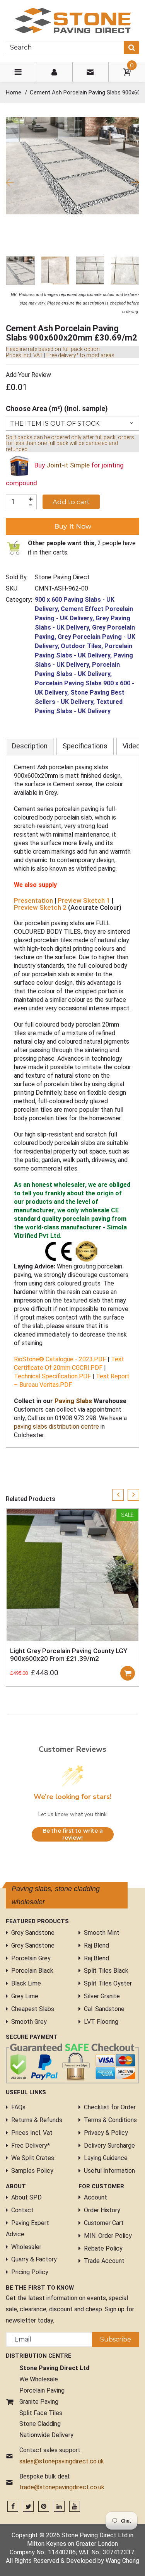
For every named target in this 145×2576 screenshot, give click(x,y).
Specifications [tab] (85, 746)
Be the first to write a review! (73, 1842)
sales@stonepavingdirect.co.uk (62, 2469)
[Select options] (128, 1673)
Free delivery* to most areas (80, 355)
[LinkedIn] (59, 2515)
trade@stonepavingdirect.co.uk (62, 2495)
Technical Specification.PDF (52, 1376)
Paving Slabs (73, 1401)
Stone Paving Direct (62, 577)
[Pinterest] (44, 2515)
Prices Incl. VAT (24, 355)
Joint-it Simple (68, 466)
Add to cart (71, 502)
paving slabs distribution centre (56, 1427)
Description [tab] (30, 746)
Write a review (106, 1477)
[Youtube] (75, 2515)
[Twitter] (28, 2515)
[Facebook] (13, 2515)
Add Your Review (28, 375)
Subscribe (116, 2347)
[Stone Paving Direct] (73, 20)
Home (14, 92)
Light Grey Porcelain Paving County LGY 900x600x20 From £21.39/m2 (69, 1655)
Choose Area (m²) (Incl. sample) (57, 408)
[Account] (54, 72)
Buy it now (73, 526)
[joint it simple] (19, 466)
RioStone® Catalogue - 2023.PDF (60, 1359)
